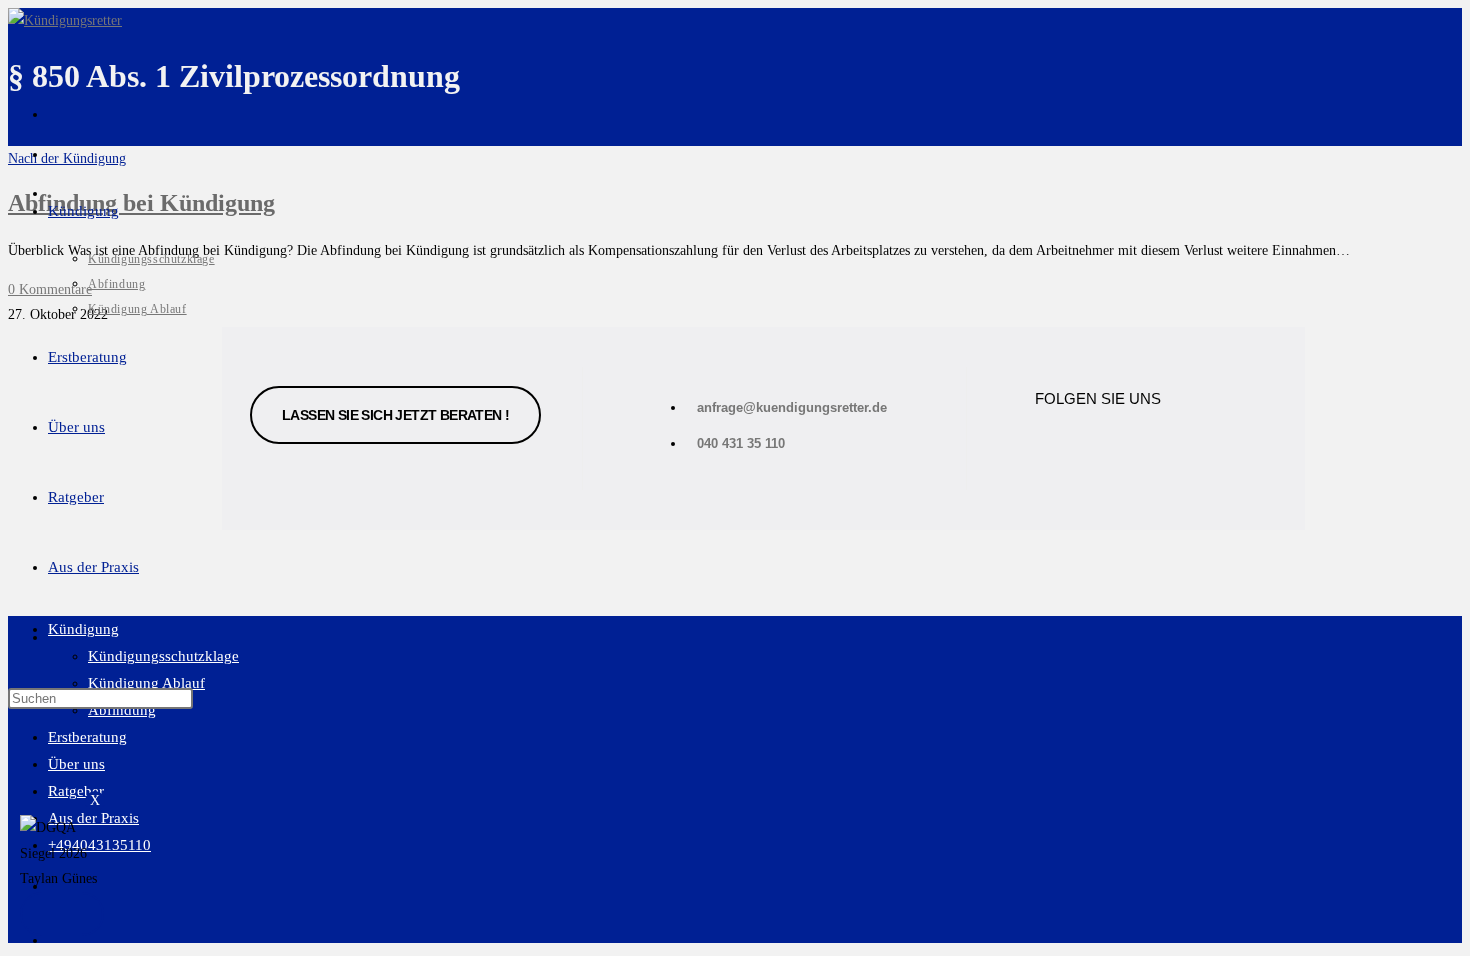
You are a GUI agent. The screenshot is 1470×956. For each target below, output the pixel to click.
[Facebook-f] (1060, 443)
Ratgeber (76, 791)
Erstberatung (87, 737)
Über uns (76, 764)
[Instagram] (1143, 443)
